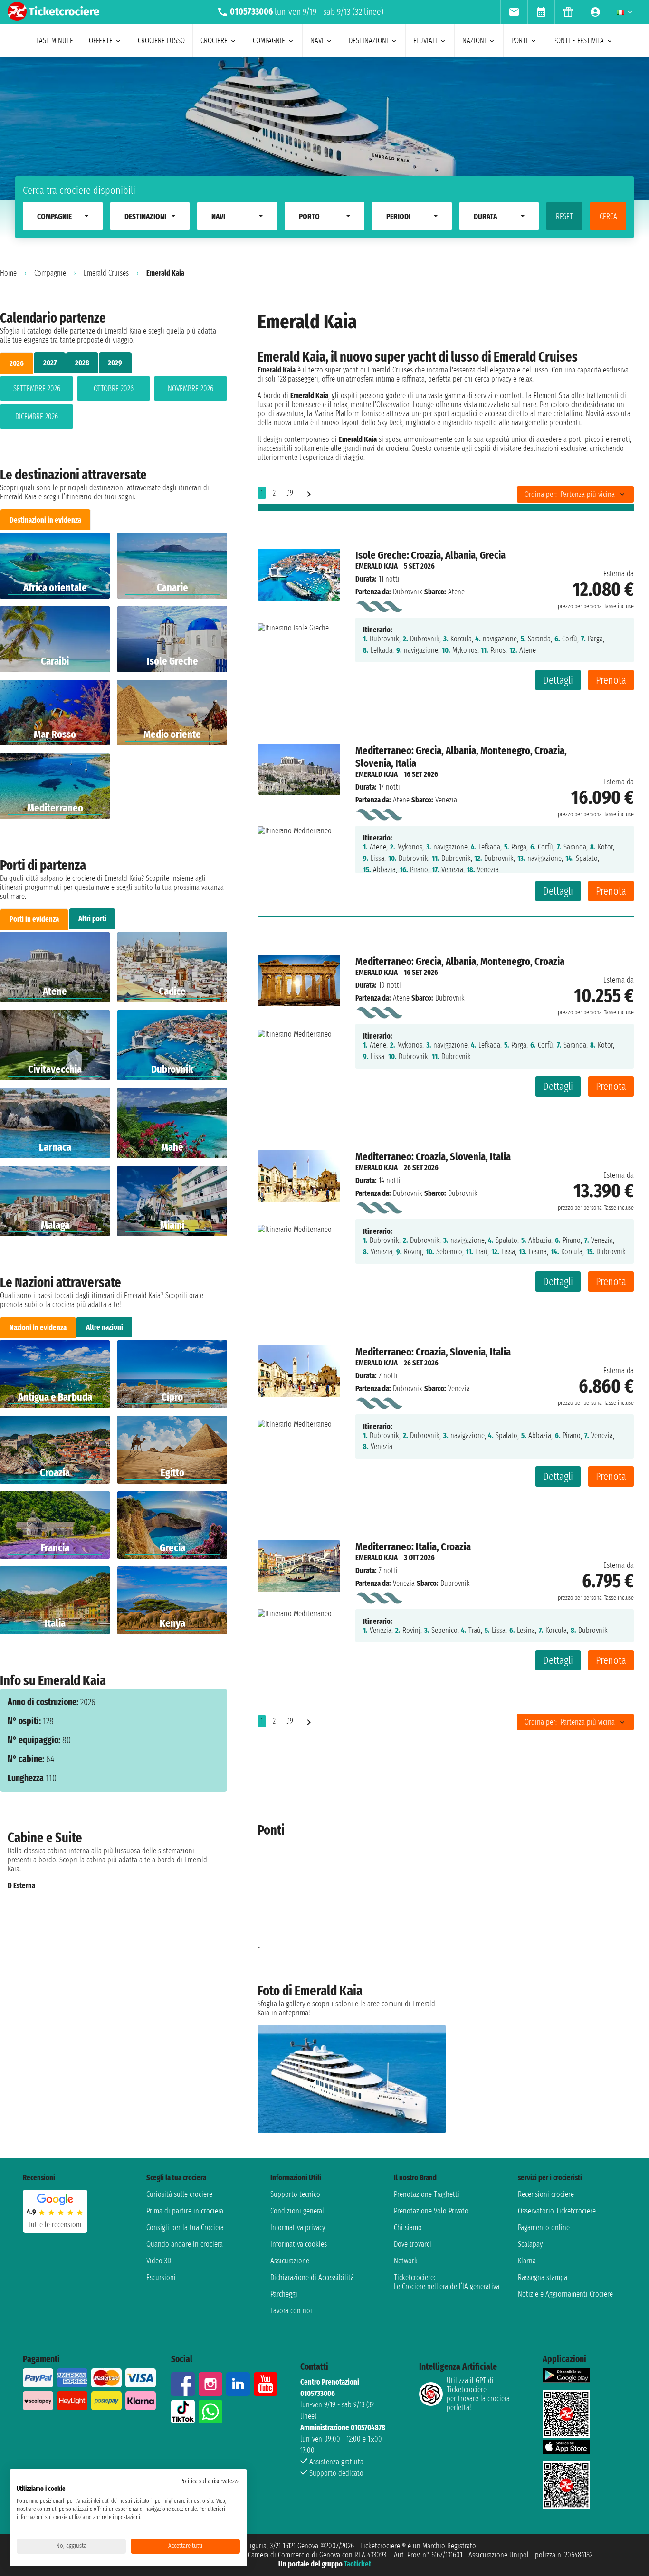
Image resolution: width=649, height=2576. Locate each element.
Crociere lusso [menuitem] (161, 41)
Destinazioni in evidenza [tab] (45, 520)
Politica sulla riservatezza (210, 2481)
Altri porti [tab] (92, 919)
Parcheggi (284, 2294)
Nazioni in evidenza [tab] (38, 1328)
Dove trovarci (413, 2244)
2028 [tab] (82, 363)
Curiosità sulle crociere (179, 2194)
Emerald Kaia (377, 566)
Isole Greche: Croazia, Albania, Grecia (430, 555)
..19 (289, 493)
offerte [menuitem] (101, 41)
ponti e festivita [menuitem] (578, 41)
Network (406, 2261)
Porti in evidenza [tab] (34, 919)
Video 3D (159, 2261)
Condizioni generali (298, 2211)
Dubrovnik (408, 592)
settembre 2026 (37, 388)
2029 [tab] (115, 363)
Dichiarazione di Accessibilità (312, 2277)
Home (8, 273)
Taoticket (358, 2564)
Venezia (404, 1583)
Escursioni (161, 2277)
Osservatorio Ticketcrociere (557, 2211)
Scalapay (530, 2244)
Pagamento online (544, 2228)
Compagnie (50, 273)
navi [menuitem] (317, 41)
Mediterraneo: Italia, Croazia (413, 1547)
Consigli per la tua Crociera (185, 2228)
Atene (401, 800)
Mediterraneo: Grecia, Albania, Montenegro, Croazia (460, 961)
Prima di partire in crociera (185, 2211)
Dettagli (558, 680)
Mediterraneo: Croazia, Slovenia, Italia (433, 1157)
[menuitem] (514, 12)
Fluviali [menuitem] (425, 41)
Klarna (527, 2261)
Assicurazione (290, 2261)
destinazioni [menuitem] (368, 41)
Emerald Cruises (106, 273)
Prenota (611, 680)
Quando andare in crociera (185, 2244)
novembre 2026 (191, 388)
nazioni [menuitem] (474, 41)
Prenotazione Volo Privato (431, 2211)
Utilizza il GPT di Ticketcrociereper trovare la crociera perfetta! (478, 2394)
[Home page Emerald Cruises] (379, 605)
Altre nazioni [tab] (105, 1327)
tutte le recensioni (55, 2225)
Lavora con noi (291, 2311)
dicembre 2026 (37, 416)
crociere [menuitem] (214, 41)
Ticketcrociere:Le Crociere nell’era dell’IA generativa (447, 2282)
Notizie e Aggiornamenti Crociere (565, 2294)
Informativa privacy (298, 2228)
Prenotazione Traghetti (427, 2194)
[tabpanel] (114, 404)
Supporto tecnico (295, 2194)
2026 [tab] (17, 363)
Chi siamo (408, 2228)
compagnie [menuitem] (269, 41)
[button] (208, 1897)
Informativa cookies (299, 2244)
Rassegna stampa (543, 2277)
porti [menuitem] (520, 41)
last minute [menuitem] (55, 41)
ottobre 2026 (114, 388)
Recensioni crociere (546, 2194)
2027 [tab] (50, 363)
